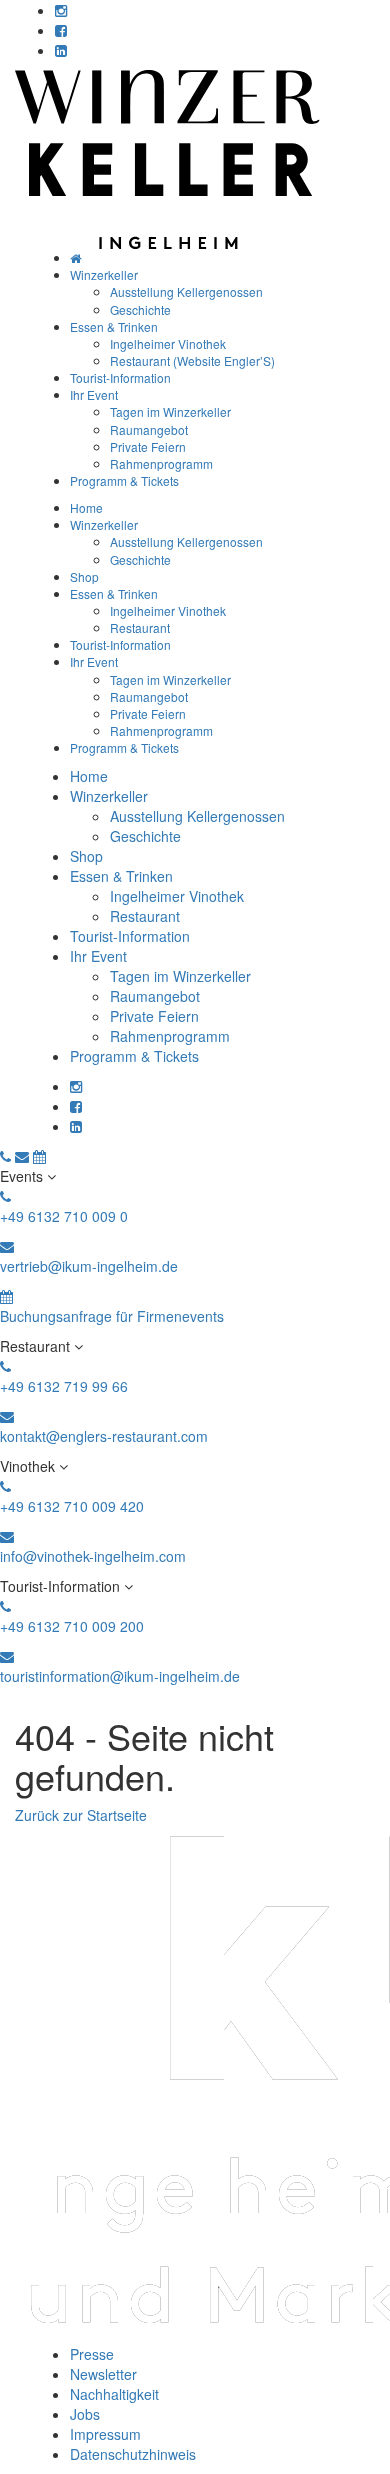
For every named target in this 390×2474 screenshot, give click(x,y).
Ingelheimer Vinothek (168, 343)
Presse (92, 2354)
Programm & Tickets (124, 480)
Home (86, 507)
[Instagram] (61, 10)
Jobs (85, 2414)
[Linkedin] (61, 50)
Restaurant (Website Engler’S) (192, 360)
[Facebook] (61, 30)
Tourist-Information (120, 377)
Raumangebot (149, 429)
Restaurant (140, 627)
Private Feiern (148, 446)
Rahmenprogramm (161, 463)
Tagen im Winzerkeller (170, 411)
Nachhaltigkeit (114, 2394)
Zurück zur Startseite (81, 1815)
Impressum (105, 2434)
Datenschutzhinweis (133, 2454)
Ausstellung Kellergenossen (186, 291)
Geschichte (140, 309)
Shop (84, 576)
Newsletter (103, 2374)
